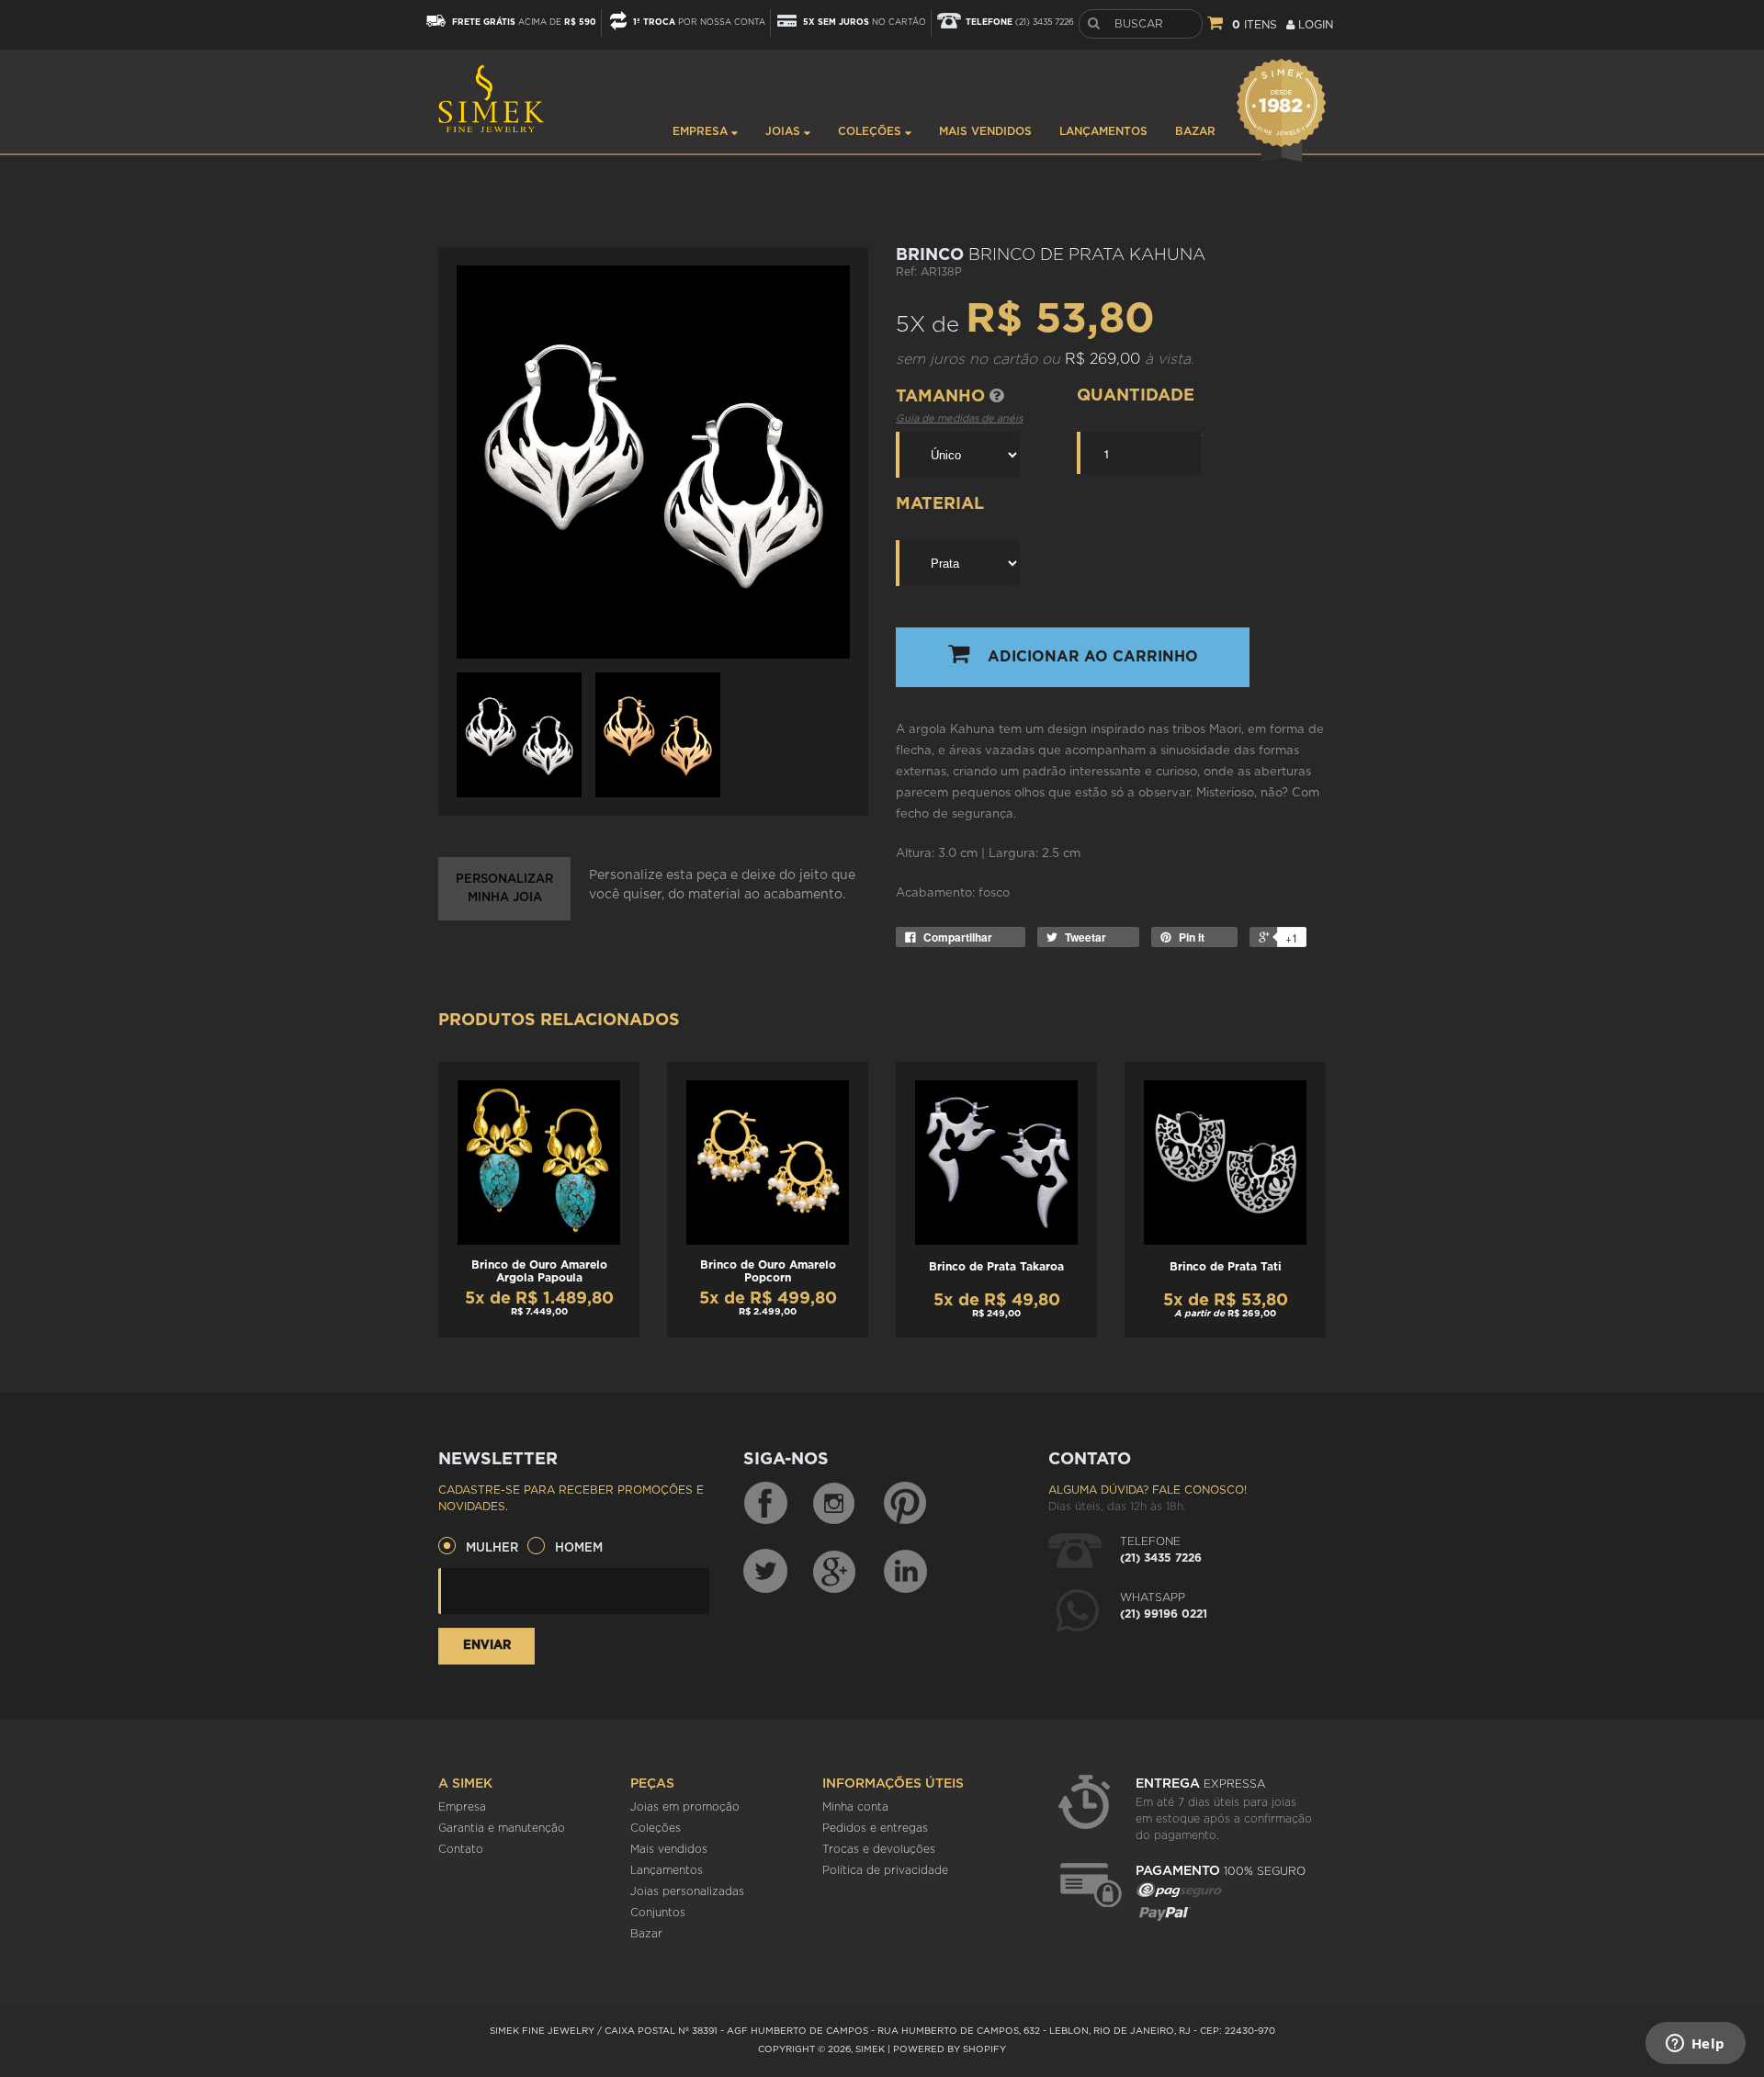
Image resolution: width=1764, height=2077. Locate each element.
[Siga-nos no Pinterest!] (905, 1504)
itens (1255, 25)
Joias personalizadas (687, 1891)
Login (1314, 25)
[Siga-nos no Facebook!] (765, 1504)
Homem (579, 1548)
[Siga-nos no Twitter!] (765, 1571)
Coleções (871, 131)
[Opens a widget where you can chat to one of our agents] (1695, 2045)
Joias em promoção (685, 1807)
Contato (461, 1849)
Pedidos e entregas (875, 1828)
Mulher (492, 1548)
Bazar (1195, 131)
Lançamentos (1103, 131)
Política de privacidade (885, 1870)
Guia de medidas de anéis (959, 418)
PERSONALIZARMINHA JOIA (504, 889)
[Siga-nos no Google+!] (835, 1571)
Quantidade (1136, 396)
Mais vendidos (985, 131)
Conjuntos (658, 1913)
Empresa (702, 131)
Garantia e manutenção (502, 1828)
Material (940, 504)
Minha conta (855, 1807)
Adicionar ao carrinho (1093, 657)
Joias (785, 131)
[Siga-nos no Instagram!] (835, 1504)
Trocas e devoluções (879, 1849)
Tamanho (943, 397)
